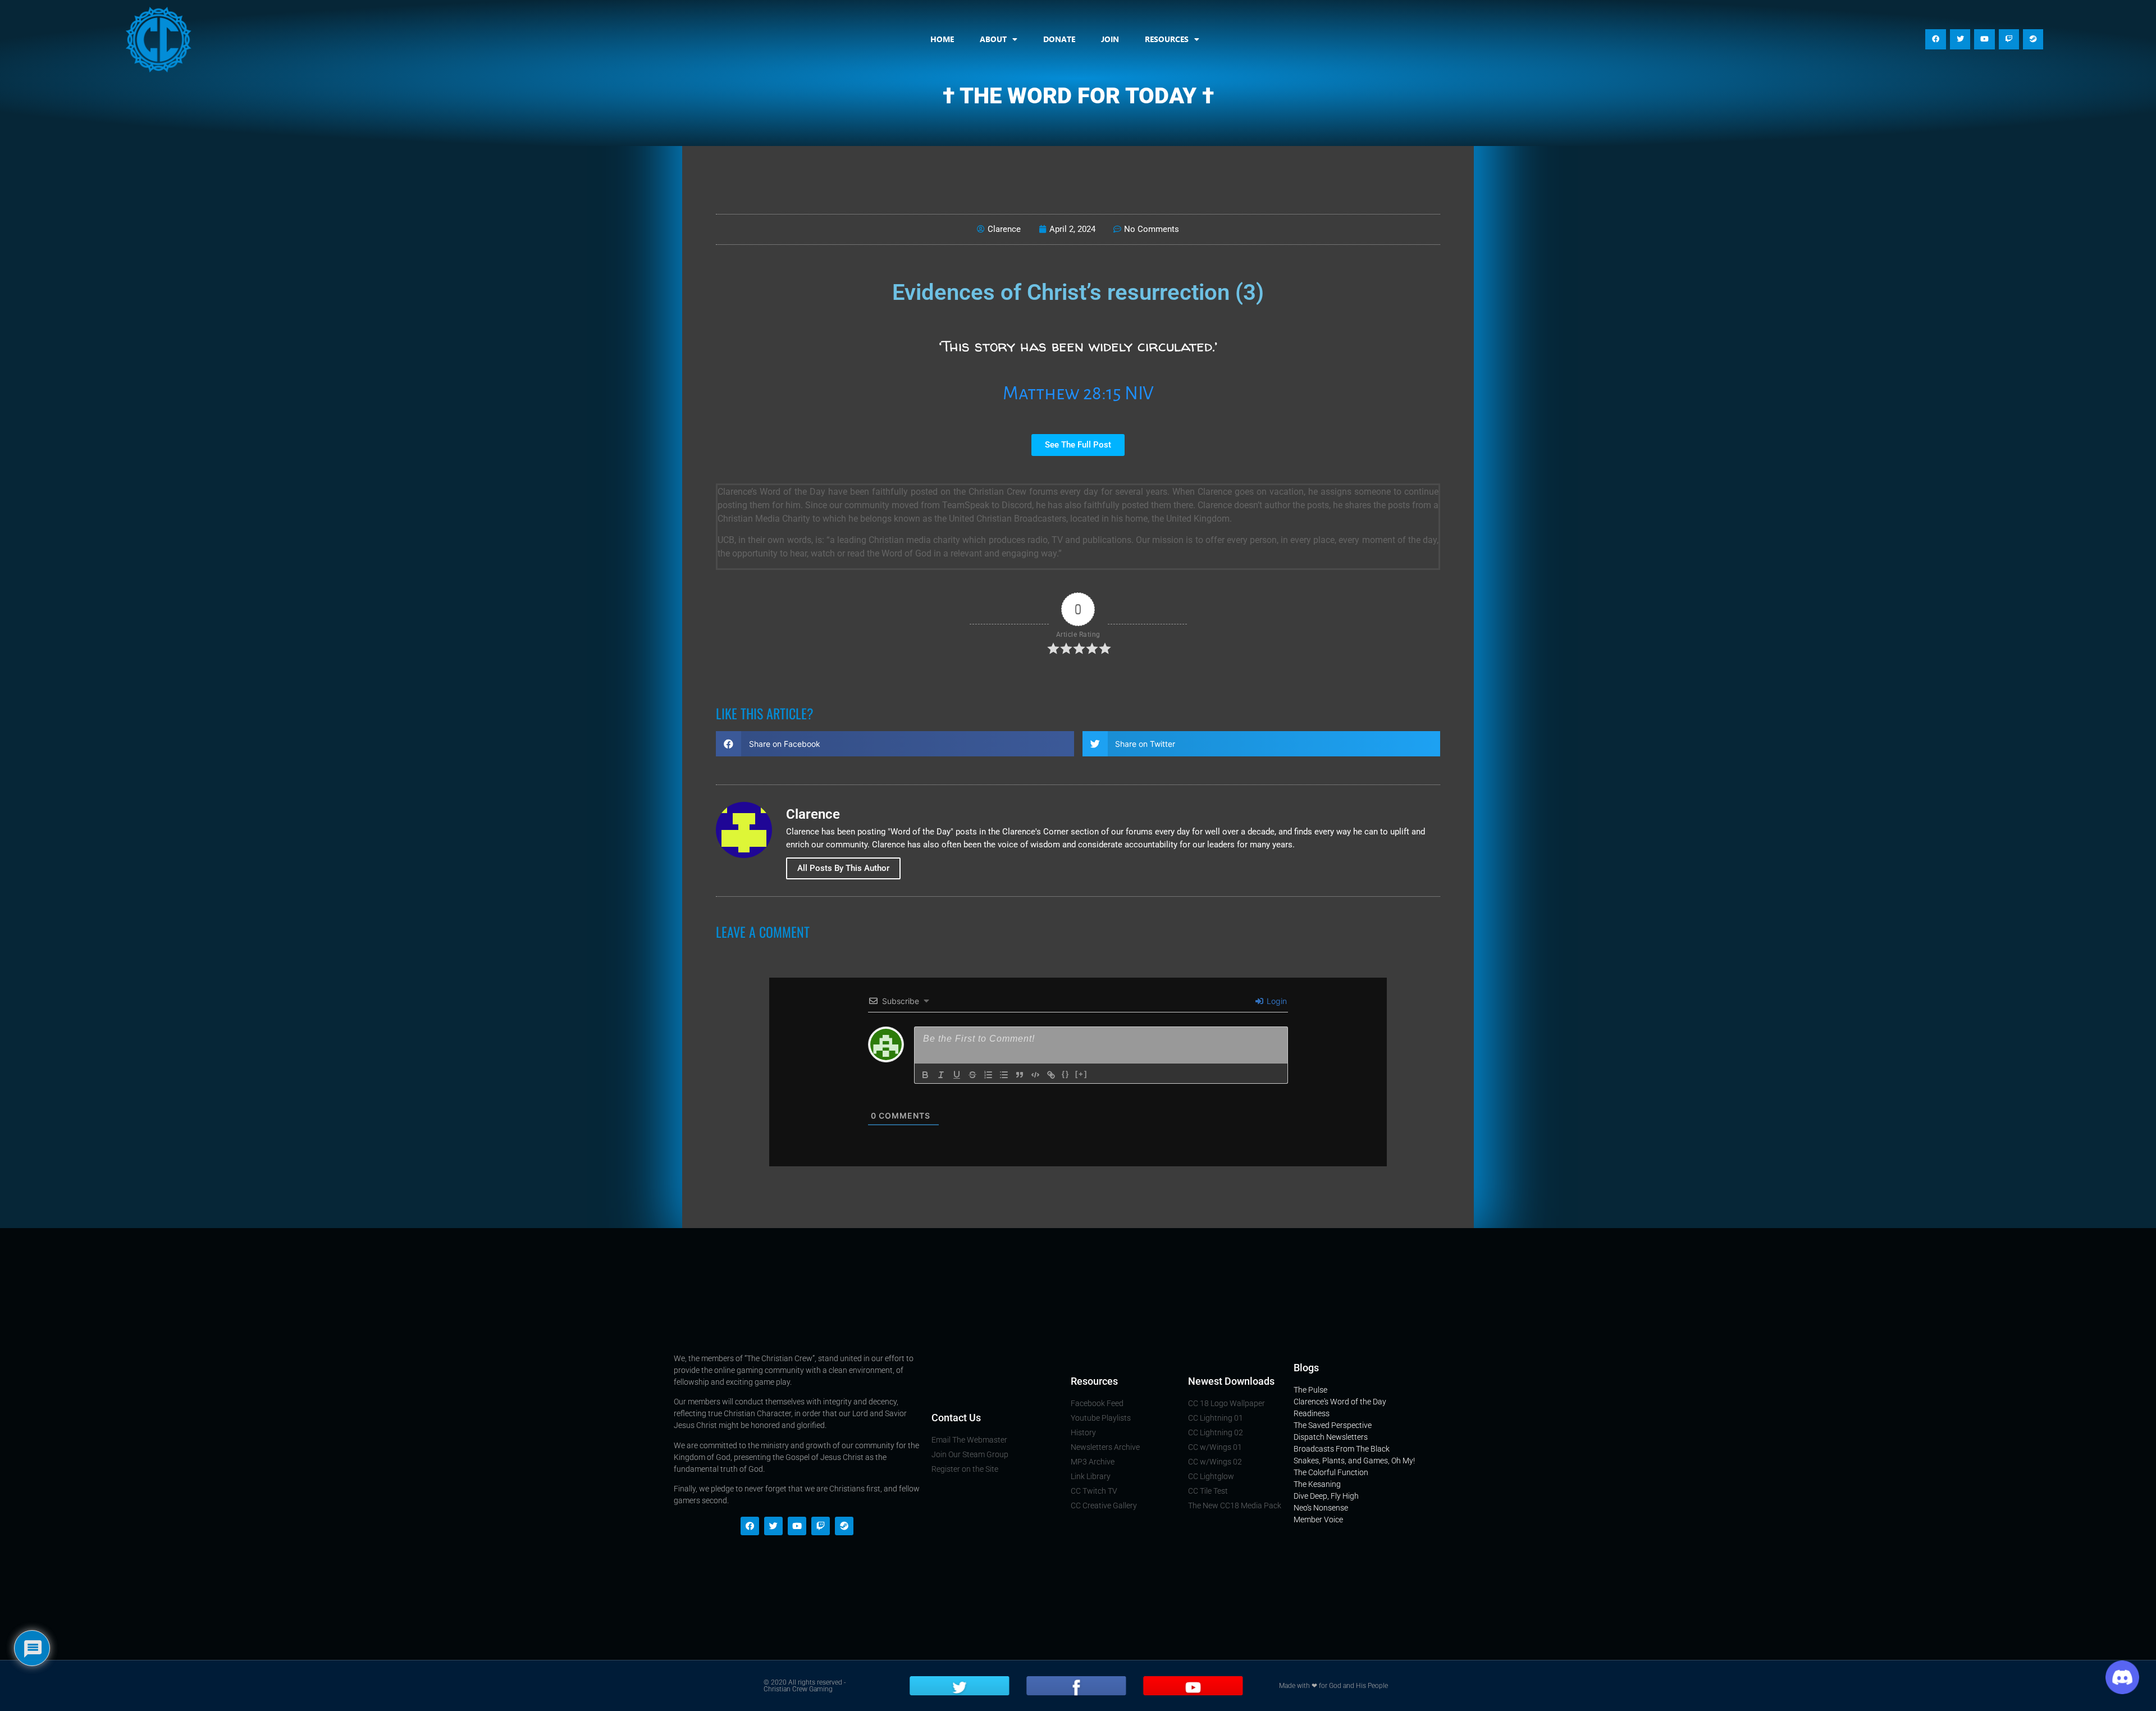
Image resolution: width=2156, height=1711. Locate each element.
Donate (1059, 39)
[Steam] (2033, 39)
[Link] (1051, 1075)
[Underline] (957, 1075)
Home (942, 39)
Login (1276, 1001)
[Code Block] (1035, 1075)
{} (1066, 1074)
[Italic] (941, 1075)
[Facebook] (1935, 39)
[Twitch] (2009, 39)
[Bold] (925, 1075)
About (993, 39)
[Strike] (972, 1075)
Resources (1167, 39)
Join (1110, 39)
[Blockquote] (1020, 1075)
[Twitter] (1960, 39)
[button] (895, 744)
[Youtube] (1984, 39)
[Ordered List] (988, 1075)
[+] (1081, 1074)
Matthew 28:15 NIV (1078, 393)
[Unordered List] (1004, 1075)
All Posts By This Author (843, 868)
